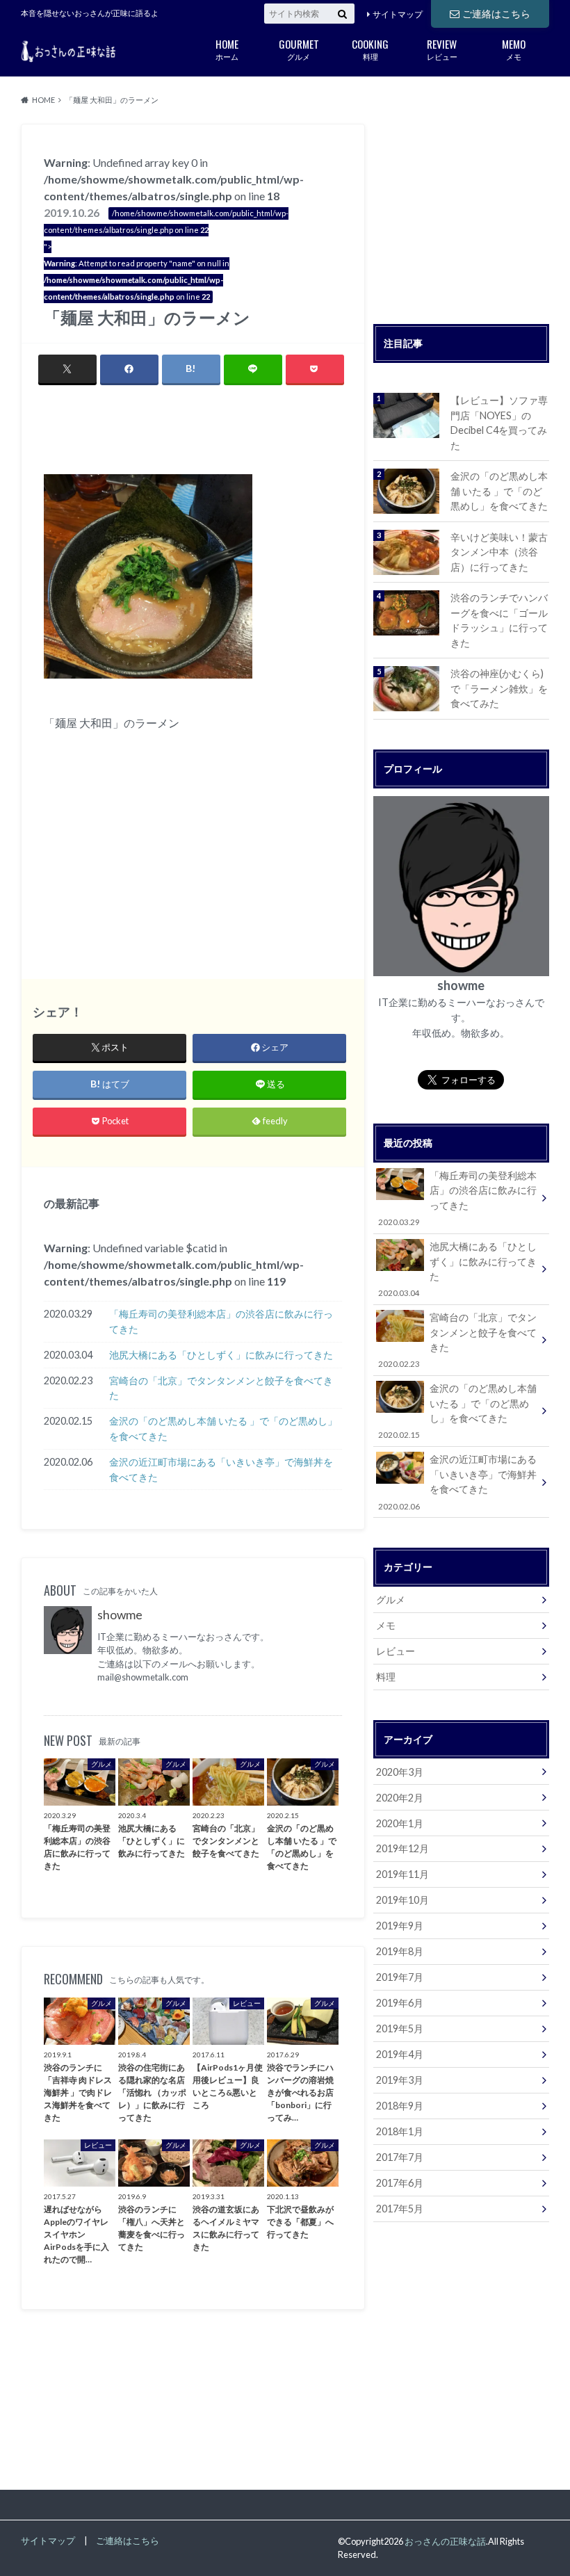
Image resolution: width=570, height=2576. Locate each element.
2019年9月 (400, 1926)
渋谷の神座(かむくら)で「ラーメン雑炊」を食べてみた (499, 688)
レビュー (442, 48)
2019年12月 (402, 1848)
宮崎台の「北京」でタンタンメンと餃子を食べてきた (221, 1388)
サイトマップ (398, 14)
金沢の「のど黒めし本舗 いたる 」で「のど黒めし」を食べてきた (223, 1428)
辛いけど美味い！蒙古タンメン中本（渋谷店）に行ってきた (499, 552)
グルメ (299, 48)
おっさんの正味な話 (445, 2541)
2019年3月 (400, 2080)
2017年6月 (400, 2183)
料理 (370, 48)
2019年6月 (400, 2003)
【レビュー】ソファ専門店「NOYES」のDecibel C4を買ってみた (499, 423)
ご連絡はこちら (496, 14)
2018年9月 (400, 2106)
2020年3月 (400, 1772)
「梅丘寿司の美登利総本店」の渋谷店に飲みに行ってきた (221, 1321)
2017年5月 (400, 2209)
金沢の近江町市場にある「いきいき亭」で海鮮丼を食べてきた (221, 1469)
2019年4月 (400, 2054)
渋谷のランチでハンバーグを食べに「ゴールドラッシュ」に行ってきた (499, 620)
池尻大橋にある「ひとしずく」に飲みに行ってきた (221, 1355)
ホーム (227, 48)
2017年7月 (400, 2157)
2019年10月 (402, 1900)
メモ (514, 48)
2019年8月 (400, 1951)
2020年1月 (400, 1823)
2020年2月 (400, 1798)
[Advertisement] (206, 432)
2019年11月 (402, 1874)
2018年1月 (400, 2131)
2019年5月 (400, 2028)
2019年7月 (400, 1977)
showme (120, 1615)
